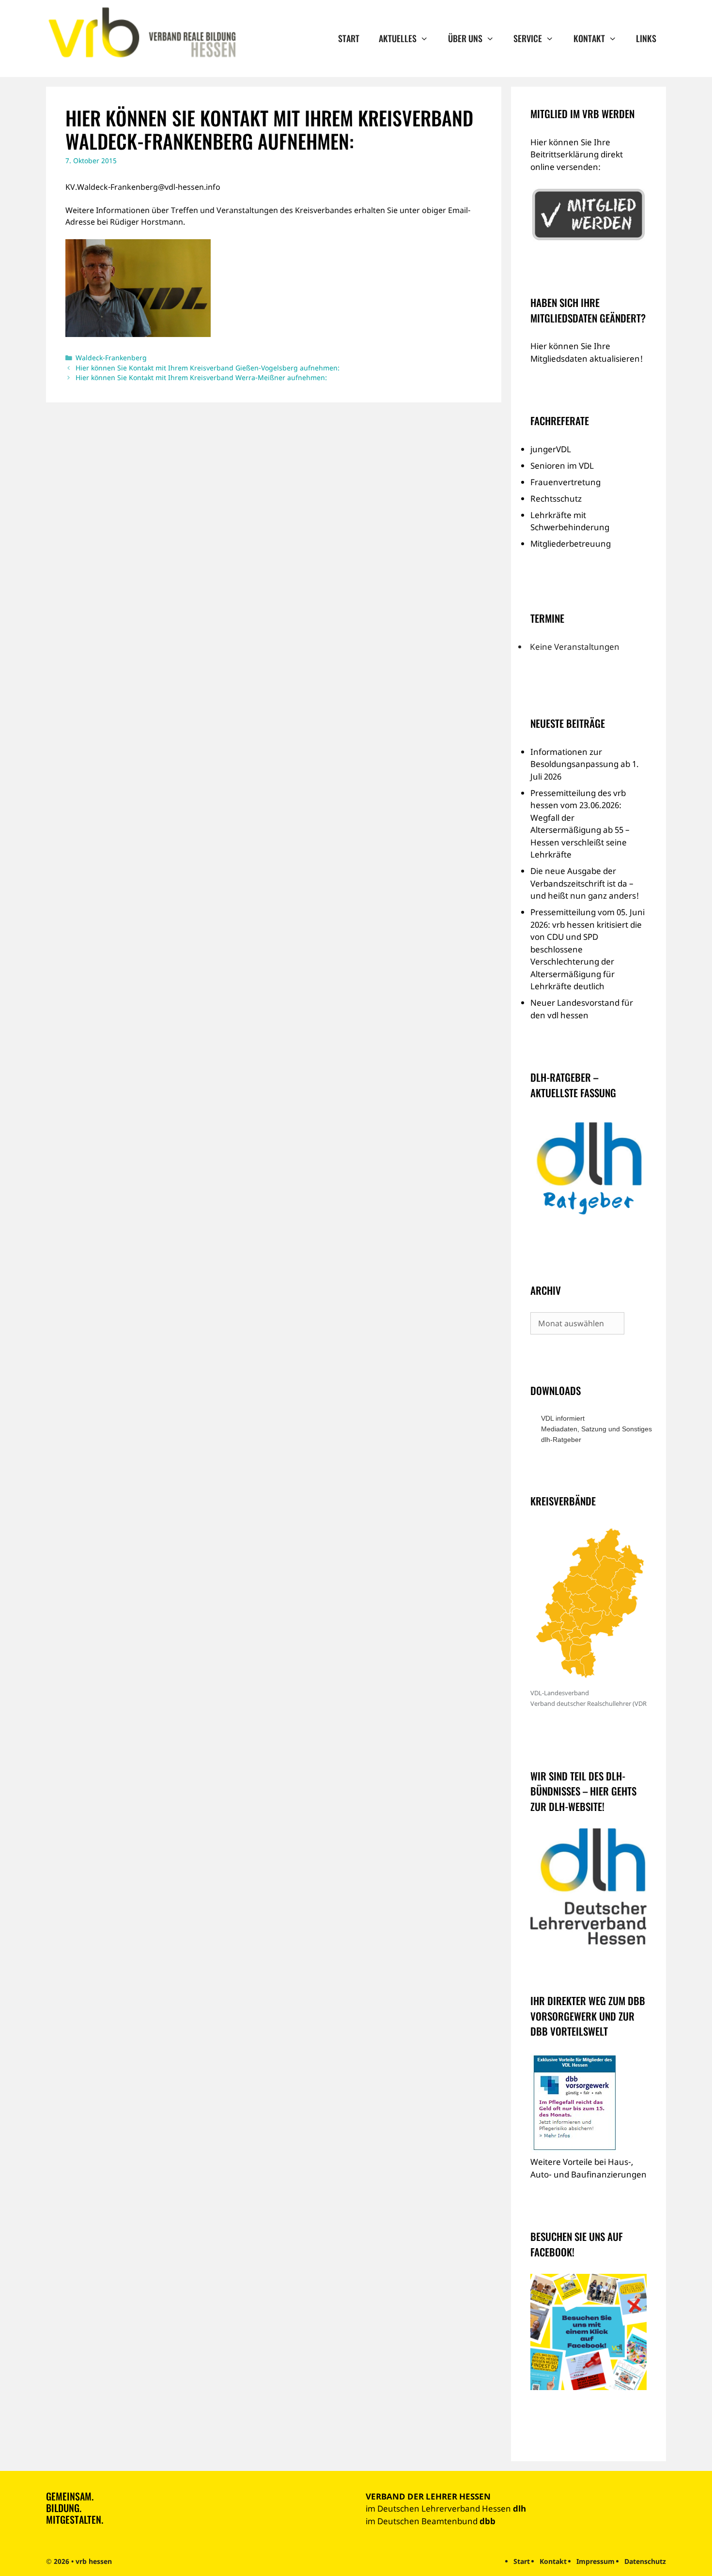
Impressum (596, 2561)
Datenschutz (645, 2561)
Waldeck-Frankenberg (111, 358)
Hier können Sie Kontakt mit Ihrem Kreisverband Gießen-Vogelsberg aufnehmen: (208, 368)
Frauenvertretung (565, 482)
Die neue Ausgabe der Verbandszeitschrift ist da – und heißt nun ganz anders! (585, 883)
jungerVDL (551, 449)
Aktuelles (398, 38)
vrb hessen (94, 2561)
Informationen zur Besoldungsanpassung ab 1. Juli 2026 (585, 764)
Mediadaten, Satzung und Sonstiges (594, 1429)
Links (646, 38)
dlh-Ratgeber (561, 1440)
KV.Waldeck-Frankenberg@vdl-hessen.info (143, 187)
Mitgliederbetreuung (571, 544)
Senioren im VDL (562, 466)
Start (349, 38)
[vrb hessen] (141, 33)
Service (528, 38)
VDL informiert (563, 1418)
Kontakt (589, 38)
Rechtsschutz (556, 498)
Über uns (465, 38)
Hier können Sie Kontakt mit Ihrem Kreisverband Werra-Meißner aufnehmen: (201, 377)
